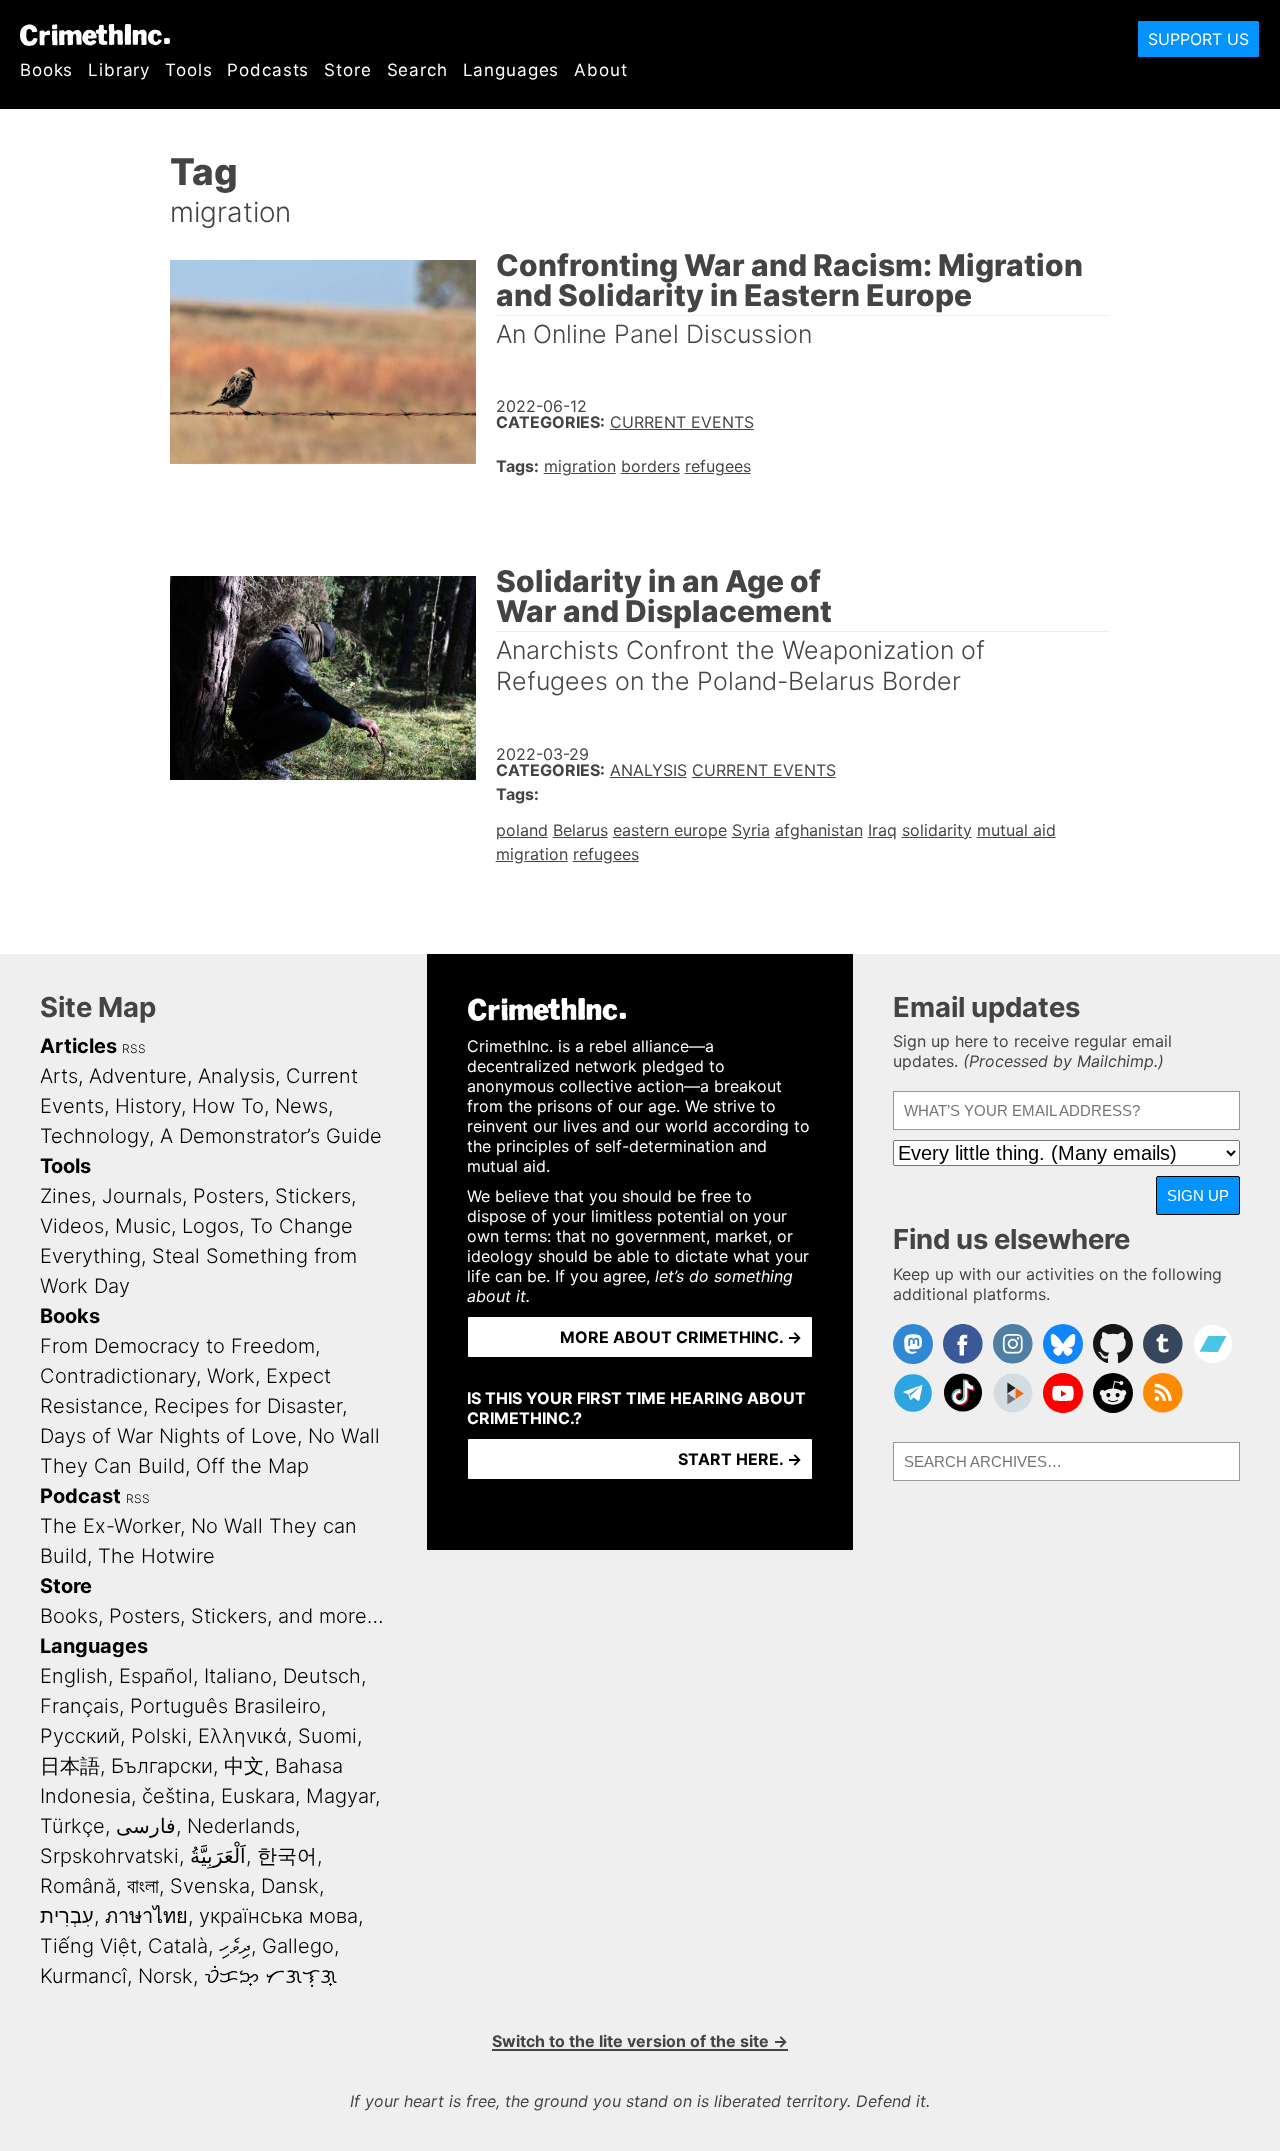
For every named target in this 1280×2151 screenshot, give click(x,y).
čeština (176, 1796)
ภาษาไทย (146, 1916)
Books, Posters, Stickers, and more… (212, 1616)
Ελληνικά (242, 1736)
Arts (59, 1076)
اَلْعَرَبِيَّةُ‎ (218, 1856)
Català (178, 1946)
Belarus (580, 830)
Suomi (327, 1736)
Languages (511, 70)
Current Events (682, 422)
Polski (159, 1736)
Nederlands (241, 1826)
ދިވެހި (235, 1946)
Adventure (138, 1076)
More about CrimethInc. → (681, 1337)
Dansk (290, 1886)
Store (347, 70)
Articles (78, 1046)
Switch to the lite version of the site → (640, 2041)
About (600, 70)
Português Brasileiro (225, 1706)
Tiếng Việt (88, 1946)
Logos (210, 1226)
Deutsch (322, 1676)
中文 (244, 1766)
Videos (72, 1226)
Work (231, 1376)
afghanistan (819, 830)
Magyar (340, 1796)
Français (79, 1706)
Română (78, 1886)
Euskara (258, 1796)
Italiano (238, 1676)
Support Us (1198, 39)
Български (162, 1766)
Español (156, 1676)
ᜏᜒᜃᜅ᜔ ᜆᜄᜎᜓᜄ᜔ (270, 1976)
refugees (718, 466)
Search (417, 70)
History (148, 1106)
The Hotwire (156, 1556)
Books (46, 70)
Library (119, 70)
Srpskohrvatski (109, 1856)
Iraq (882, 830)
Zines (65, 1196)
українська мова (278, 1916)
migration (580, 466)
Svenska (210, 1886)
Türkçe (72, 1826)
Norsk (165, 1976)
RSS (134, 1048)
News (301, 1106)
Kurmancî (83, 1976)
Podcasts (268, 70)
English (74, 1676)
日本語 (70, 1766)
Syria (751, 830)
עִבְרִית (67, 1916)
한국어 (287, 1856)
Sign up (1198, 1195)
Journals (142, 1196)
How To (228, 1106)
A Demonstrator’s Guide (271, 1136)
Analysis (648, 770)
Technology (94, 1136)
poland (522, 830)
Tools (188, 70)
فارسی (146, 1826)
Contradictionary (118, 1376)
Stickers (313, 1196)
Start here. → (740, 1459)
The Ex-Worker (110, 1526)
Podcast (80, 1496)
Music (143, 1226)
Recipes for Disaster (248, 1406)
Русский (80, 1736)
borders (650, 466)
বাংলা (143, 1886)
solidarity (937, 830)
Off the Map (252, 1466)
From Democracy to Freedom (177, 1346)
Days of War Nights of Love (168, 1436)
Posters (228, 1196)
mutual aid (1016, 830)
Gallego (298, 1946)
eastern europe (670, 830)
